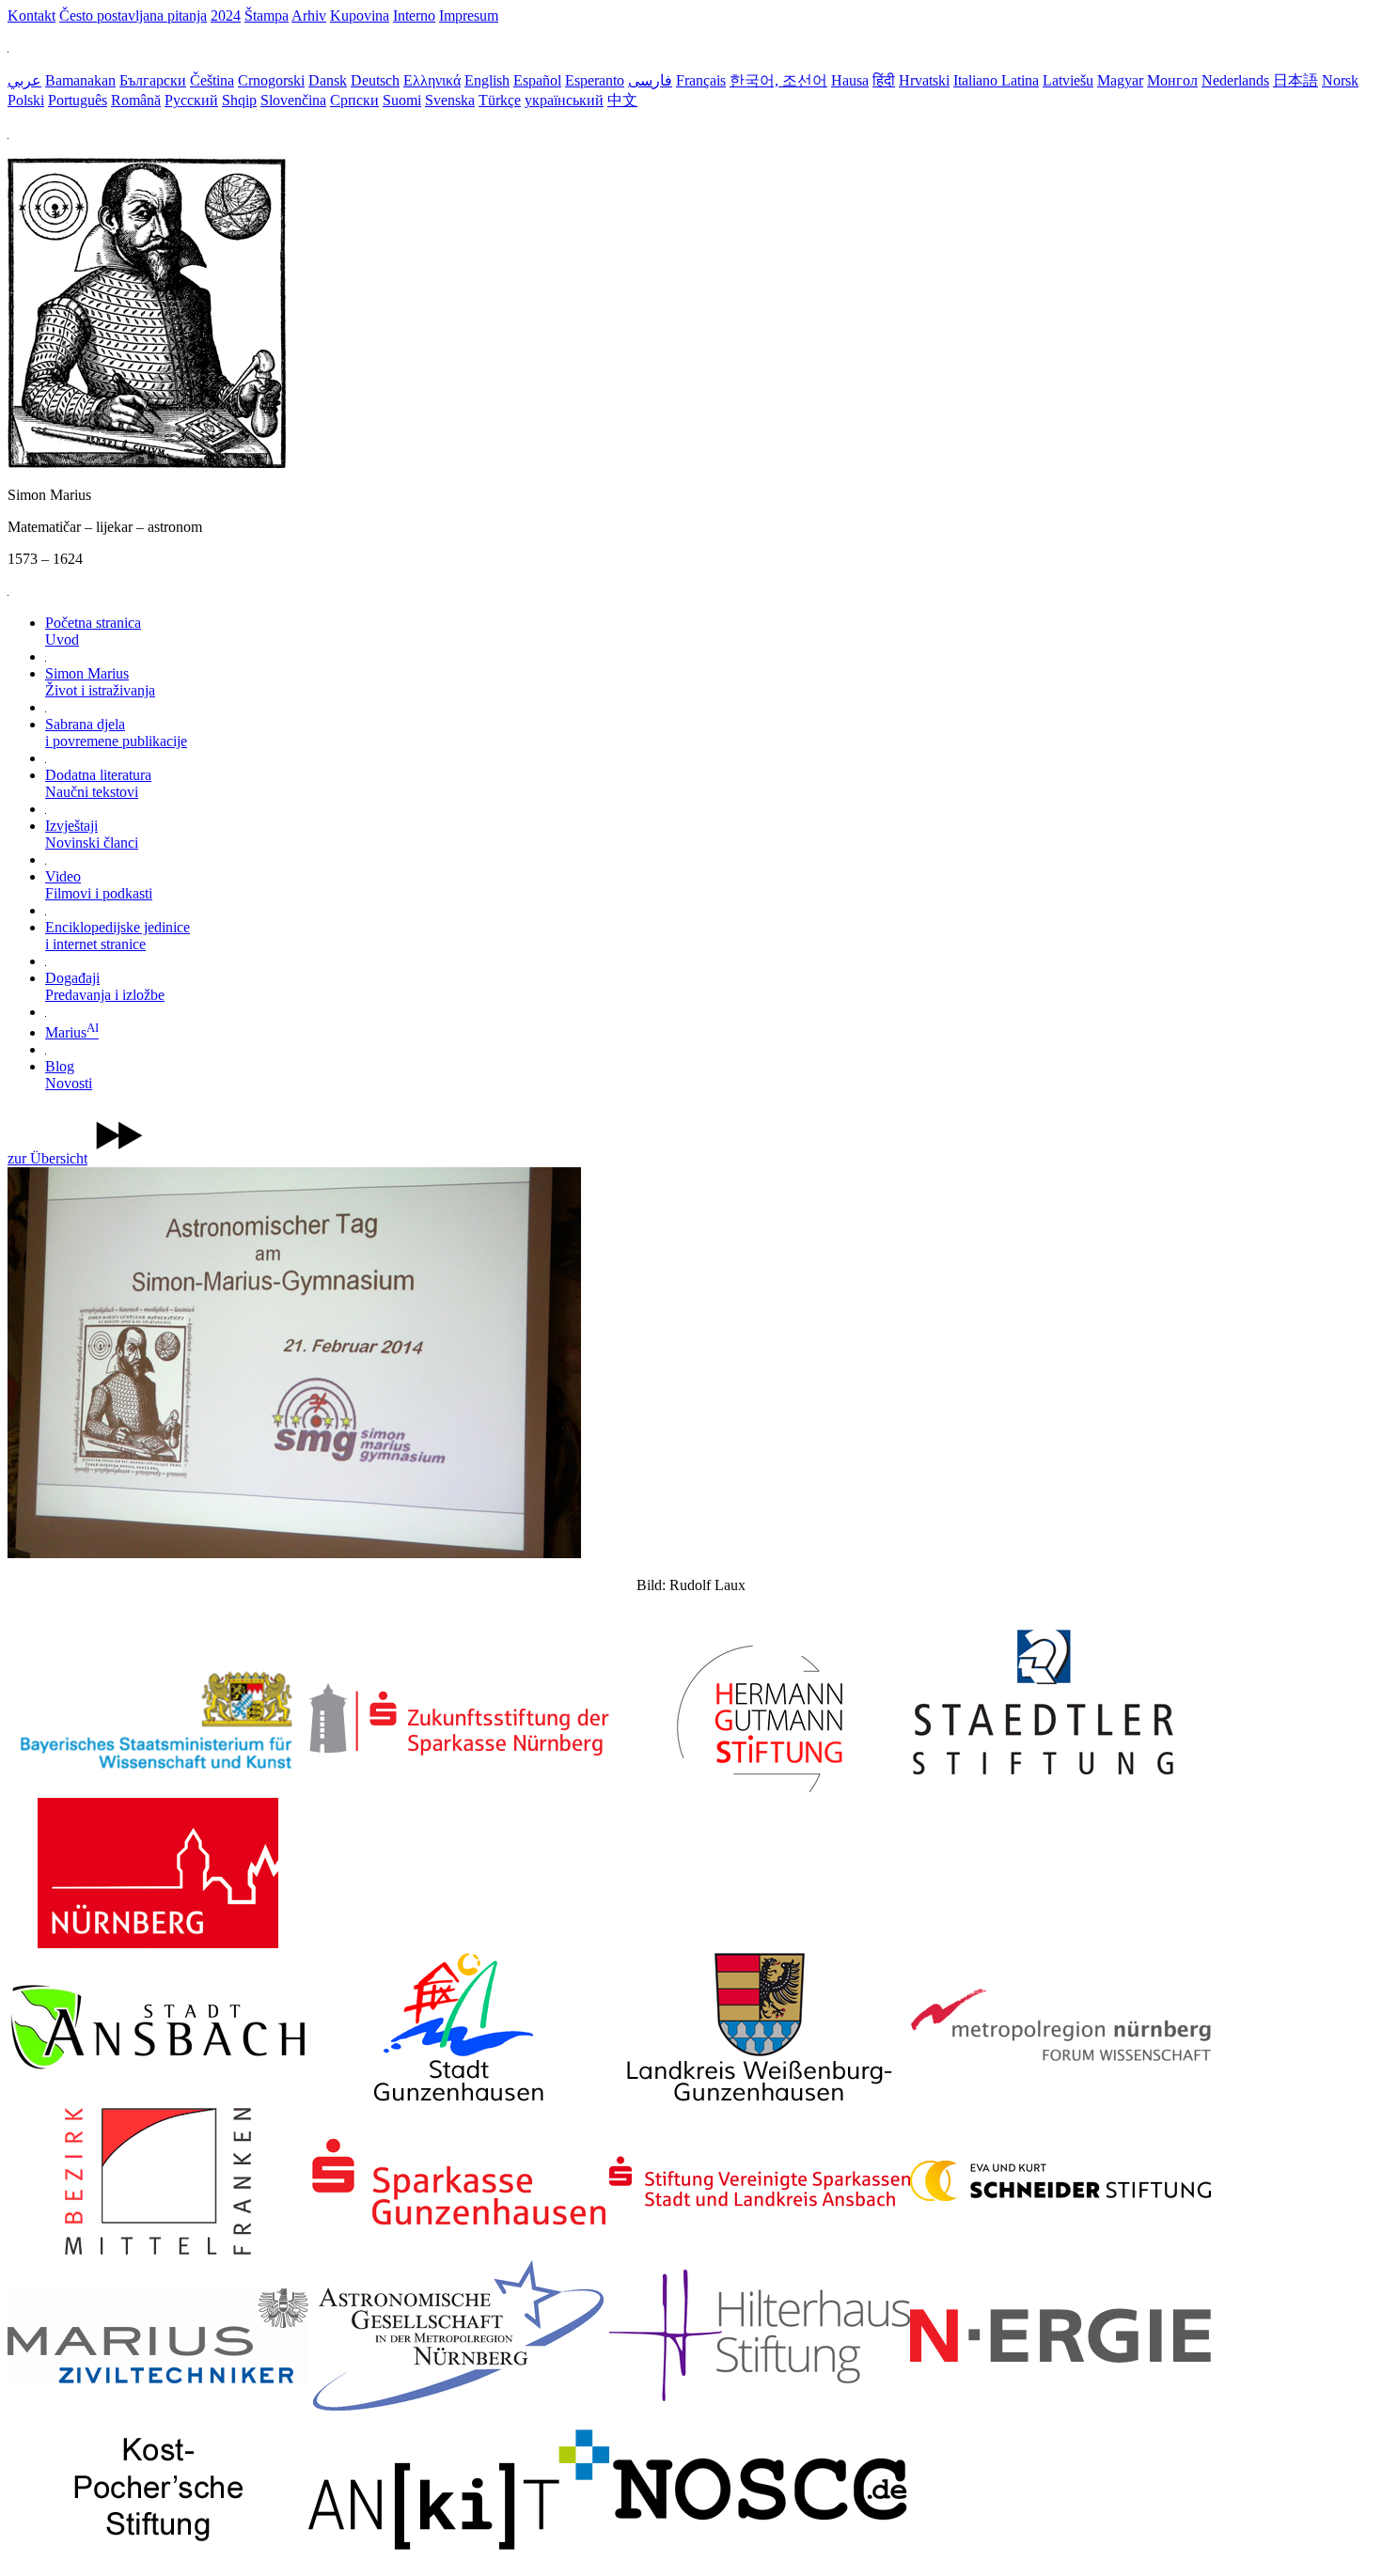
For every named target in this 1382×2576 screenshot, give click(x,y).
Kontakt (31, 16)
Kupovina (360, 16)
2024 (226, 16)
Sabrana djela (116, 733)
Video (99, 885)
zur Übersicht (47, 1158)
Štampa (267, 16)
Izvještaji (92, 834)
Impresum (469, 16)
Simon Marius (100, 682)
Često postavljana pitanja (133, 16)
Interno (414, 16)
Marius (72, 1032)
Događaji (105, 986)
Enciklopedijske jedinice (118, 936)
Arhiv (309, 16)
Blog (69, 1075)
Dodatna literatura (98, 783)
